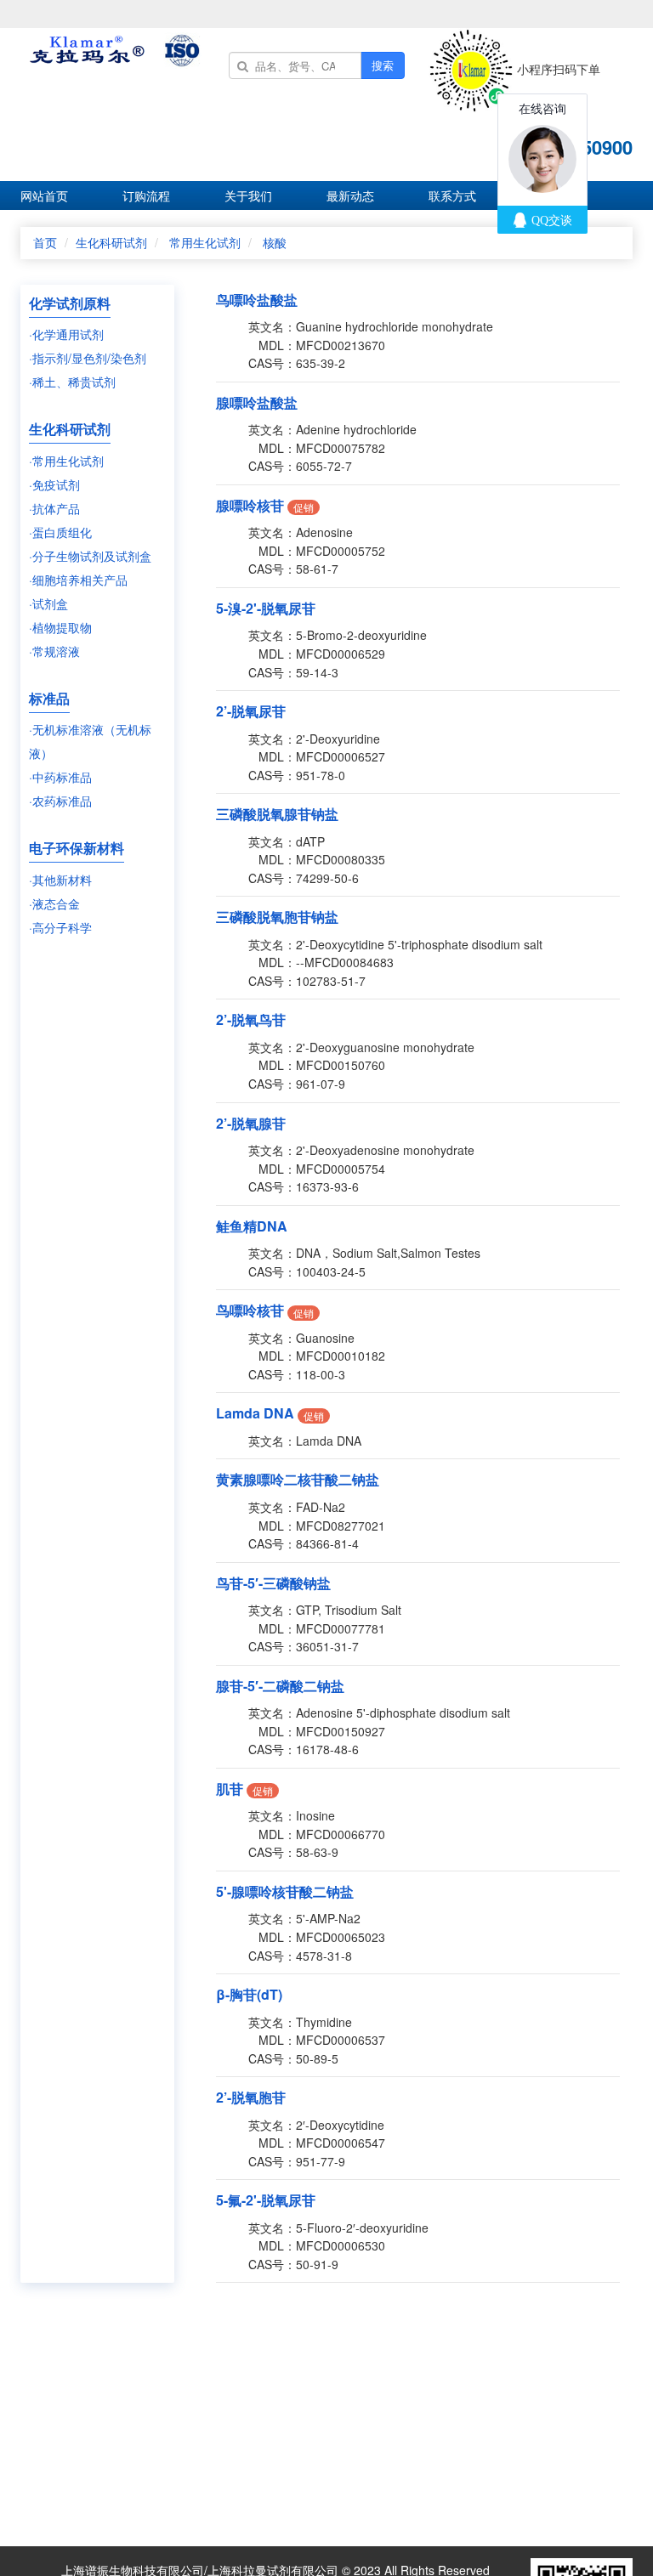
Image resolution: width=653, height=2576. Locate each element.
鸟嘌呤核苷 (250, 1310)
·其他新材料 (60, 880)
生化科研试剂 (111, 242)
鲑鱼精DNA (252, 1226)
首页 (45, 242)
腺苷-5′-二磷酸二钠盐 (280, 1686)
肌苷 (230, 1789)
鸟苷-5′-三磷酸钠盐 (273, 1583)
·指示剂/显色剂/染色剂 (88, 358)
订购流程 (146, 195)
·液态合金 (54, 903)
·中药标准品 (60, 777)
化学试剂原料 (70, 303)
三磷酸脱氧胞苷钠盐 (277, 917)
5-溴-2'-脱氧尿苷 (266, 608)
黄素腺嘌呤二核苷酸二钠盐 (298, 1479)
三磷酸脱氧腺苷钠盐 (277, 814)
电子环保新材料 (77, 848)
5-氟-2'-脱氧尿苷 (266, 2200)
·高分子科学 (60, 927)
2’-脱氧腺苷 (251, 1123)
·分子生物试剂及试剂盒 (90, 556)
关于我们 (248, 195)
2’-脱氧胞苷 (251, 2097)
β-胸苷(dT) (249, 1994)
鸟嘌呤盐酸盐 (257, 300)
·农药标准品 (60, 801)
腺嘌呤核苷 (250, 505)
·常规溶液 (54, 651)
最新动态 (350, 195)
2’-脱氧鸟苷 (251, 1019)
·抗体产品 (54, 508)
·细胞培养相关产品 (78, 580)
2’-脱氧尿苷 (251, 711)
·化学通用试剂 (66, 334)
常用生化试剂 (205, 242)
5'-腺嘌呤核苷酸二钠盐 (285, 1891)
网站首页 (44, 195)
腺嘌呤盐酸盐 (257, 402)
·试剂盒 (48, 603)
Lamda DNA (255, 1413)
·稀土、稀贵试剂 (72, 382)
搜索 (383, 65)
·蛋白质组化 (60, 532)
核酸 (275, 242)
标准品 (49, 698)
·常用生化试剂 (66, 461)
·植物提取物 (60, 627)
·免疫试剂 (54, 484)
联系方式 (452, 195)
